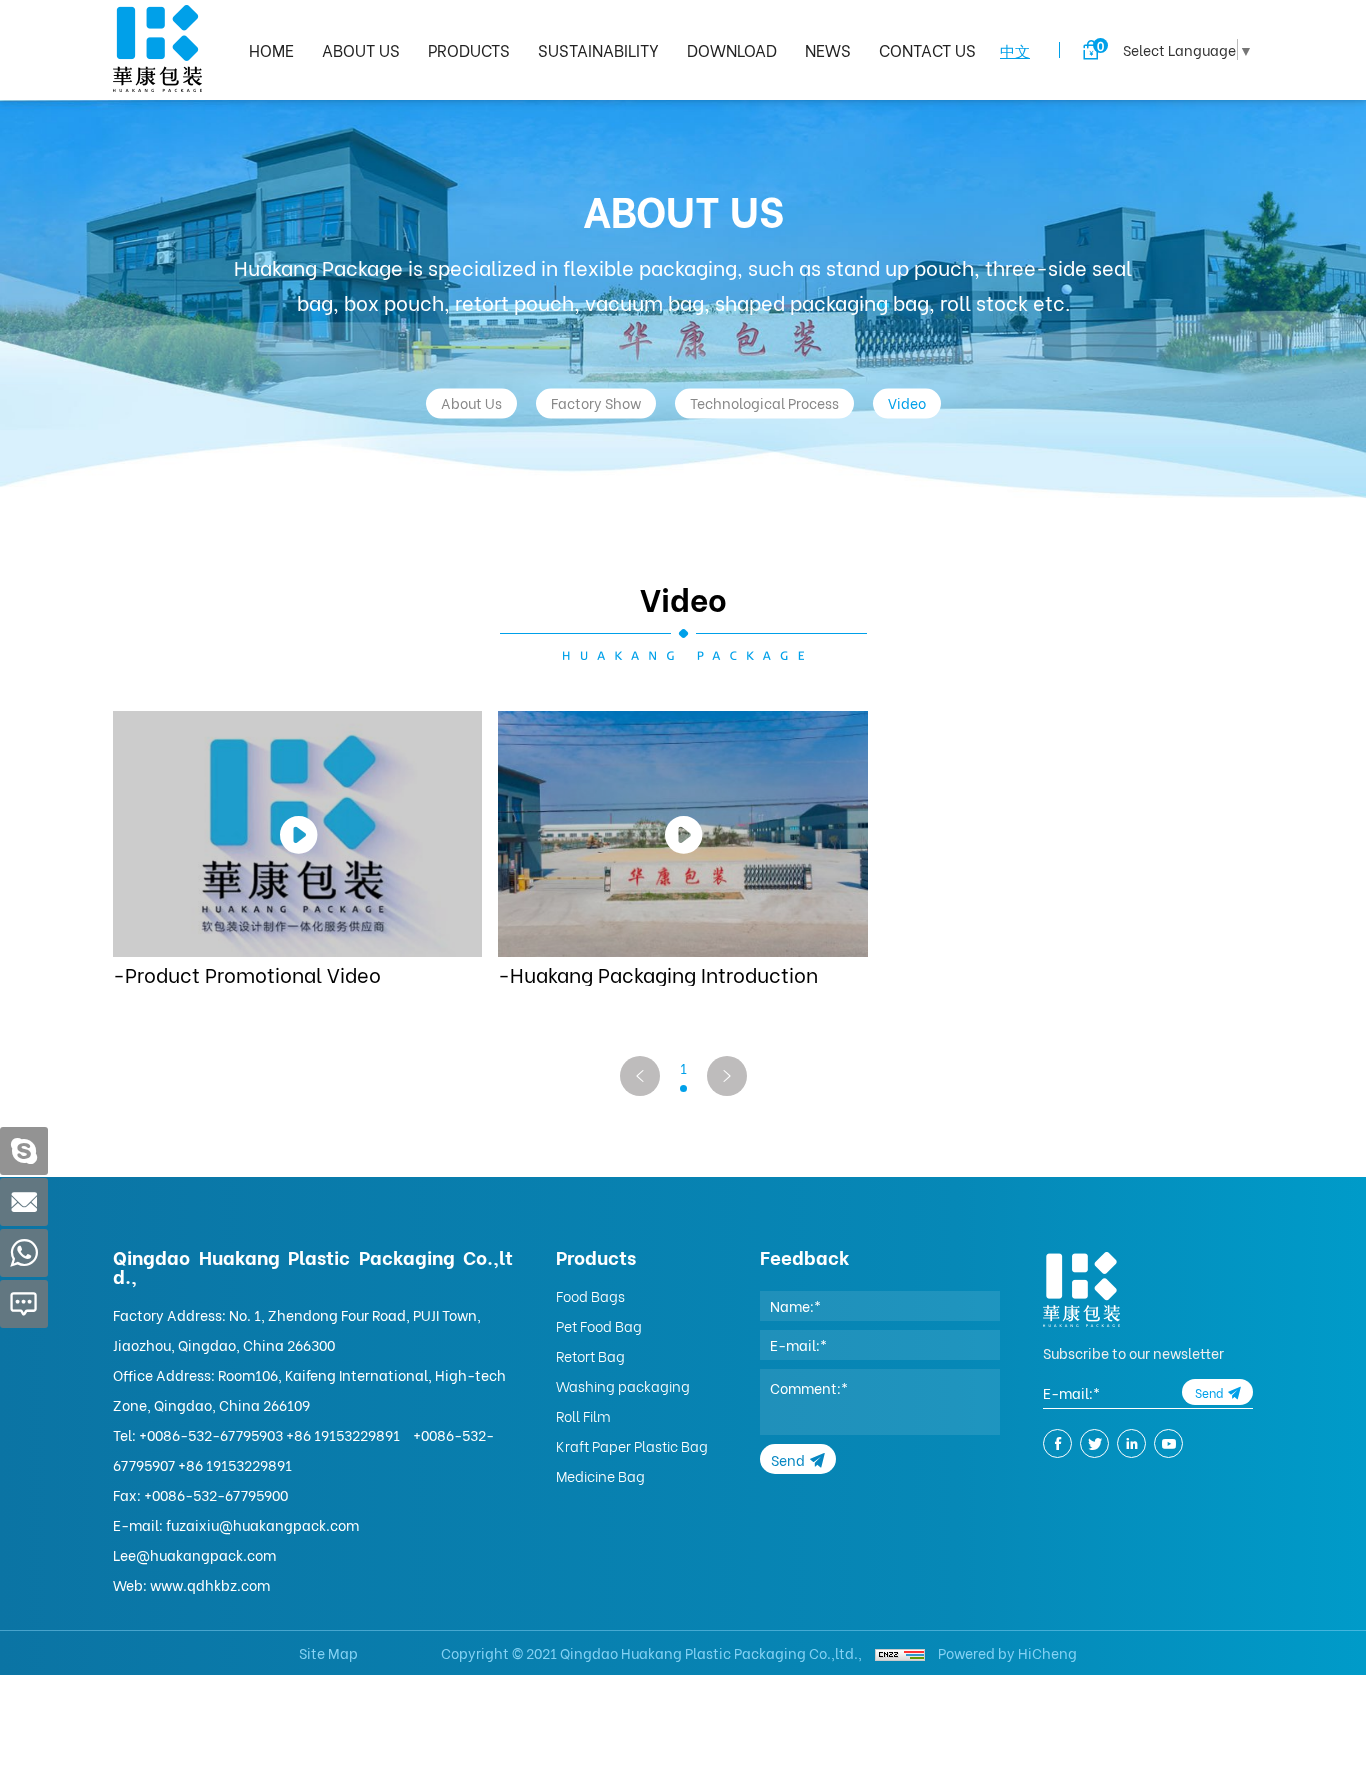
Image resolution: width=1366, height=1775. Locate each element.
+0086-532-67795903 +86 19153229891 (269, 1434)
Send (788, 1459)
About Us (471, 402)
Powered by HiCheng (1007, 1652)
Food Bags (590, 1295)
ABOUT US (361, 49)
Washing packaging (623, 1385)
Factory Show (596, 402)
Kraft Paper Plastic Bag (632, 1445)
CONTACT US (927, 49)
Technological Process (764, 402)
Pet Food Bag (599, 1325)
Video (907, 402)
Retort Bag (590, 1355)
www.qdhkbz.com (210, 1584)
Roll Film (583, 1415)
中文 (1015, 50)
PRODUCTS (469, 49)
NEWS (828, 49)
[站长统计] (900, 1652)
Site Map (328, 1652)
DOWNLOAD (732, 49)
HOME (271, 49)
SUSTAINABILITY (598, 49)
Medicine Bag (600, 1475)
